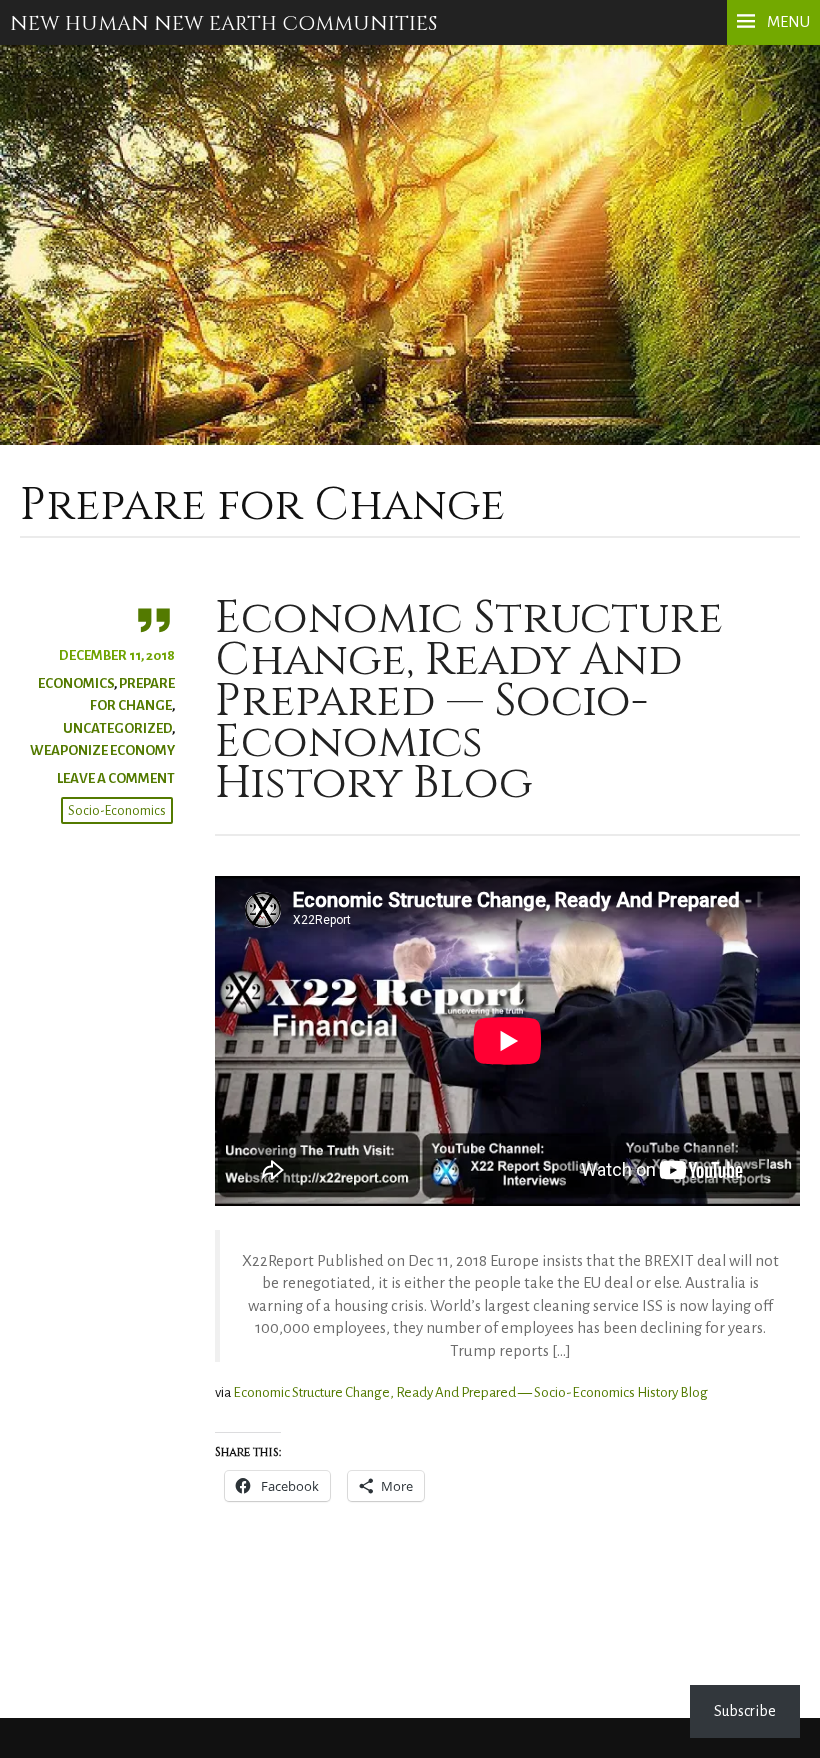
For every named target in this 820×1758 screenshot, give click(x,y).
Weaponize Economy (102, 750)
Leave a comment (116, 778)
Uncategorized (117, 728)
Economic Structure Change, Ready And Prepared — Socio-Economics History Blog (469, 701)
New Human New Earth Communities (223, 24)
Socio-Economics (117, 811)
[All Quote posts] (97, 619)
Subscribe (745, 1711)
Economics (76, 683)
